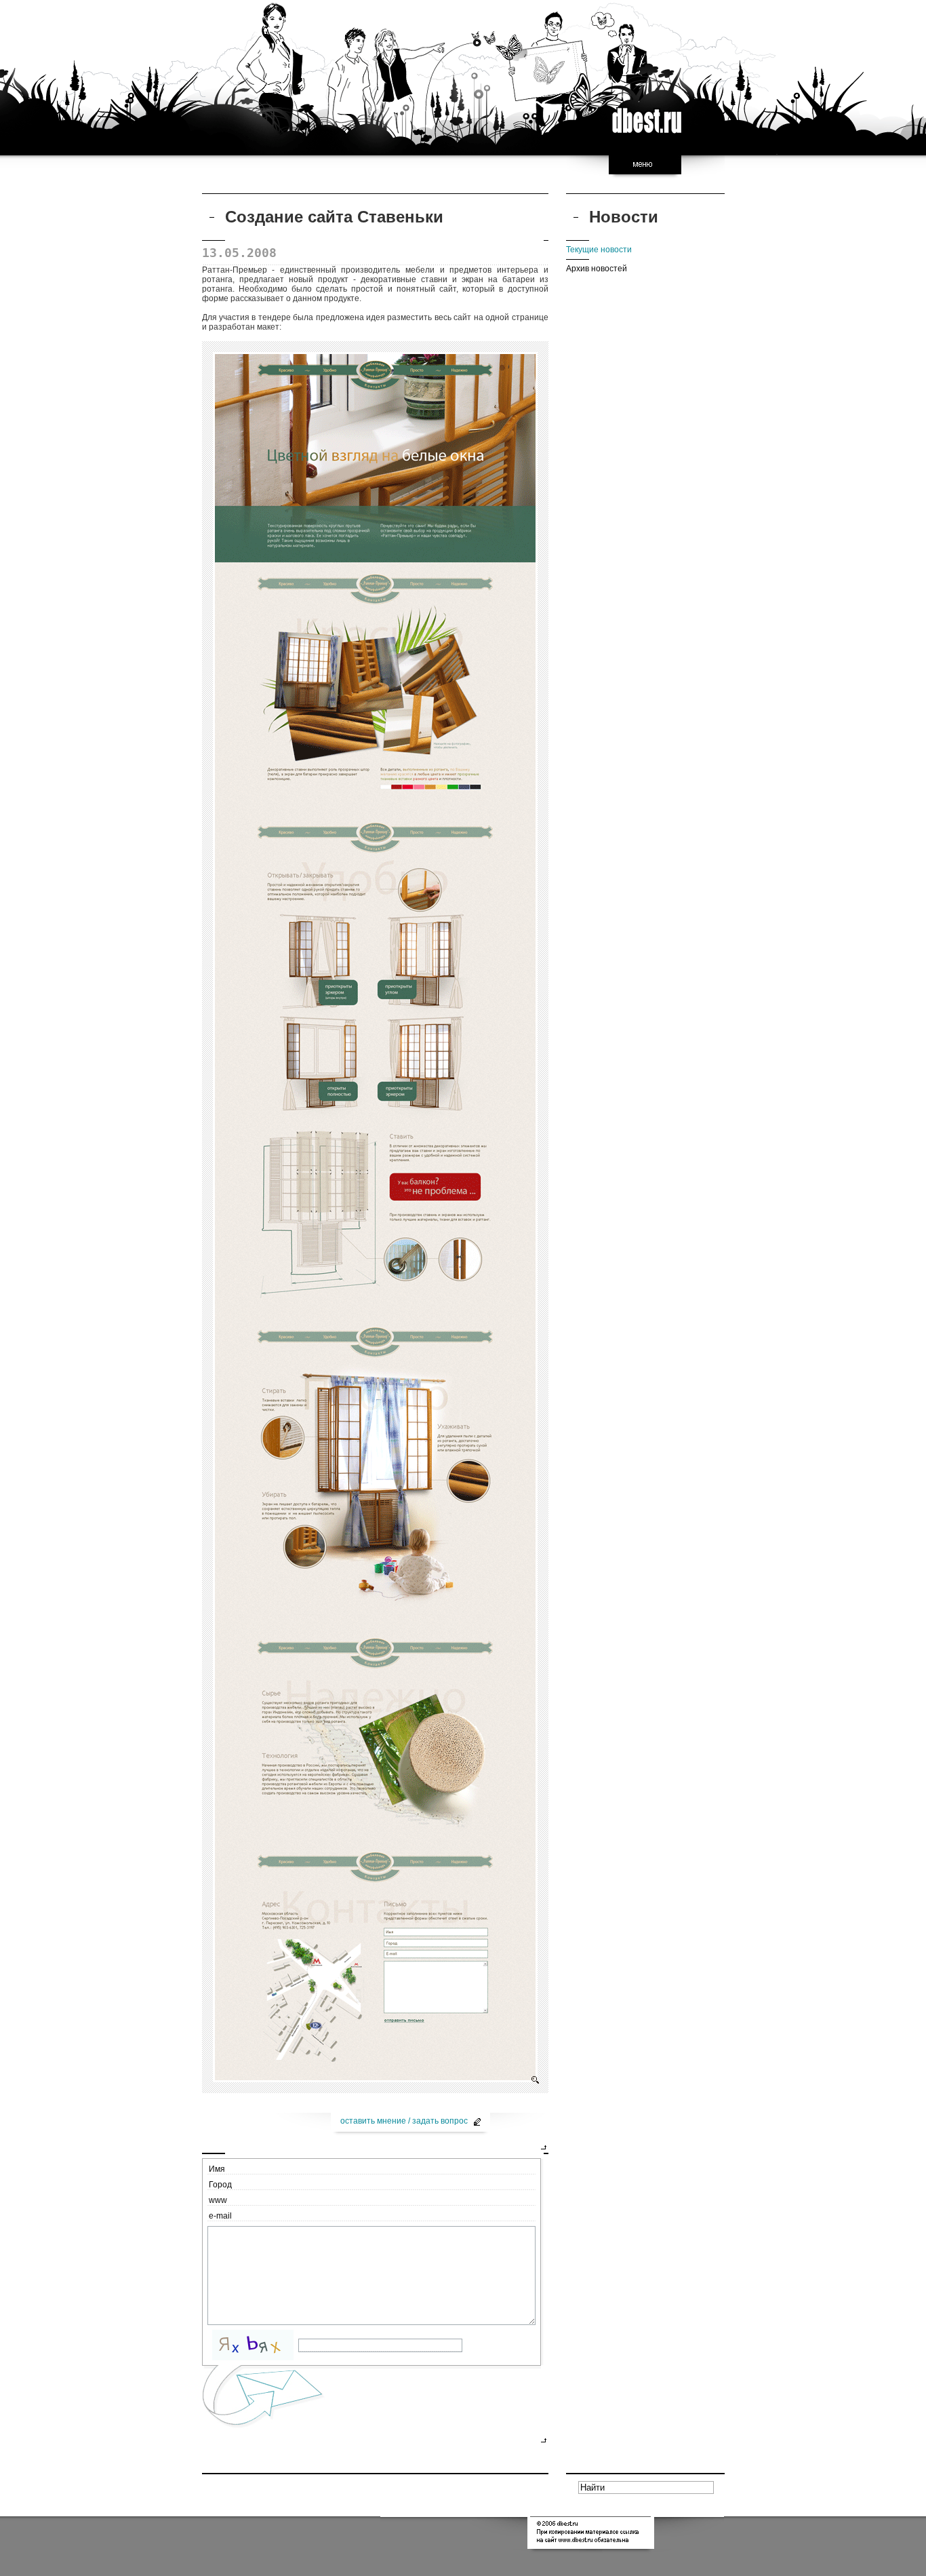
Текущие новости (599, 250)
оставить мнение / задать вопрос (405, 2121)
